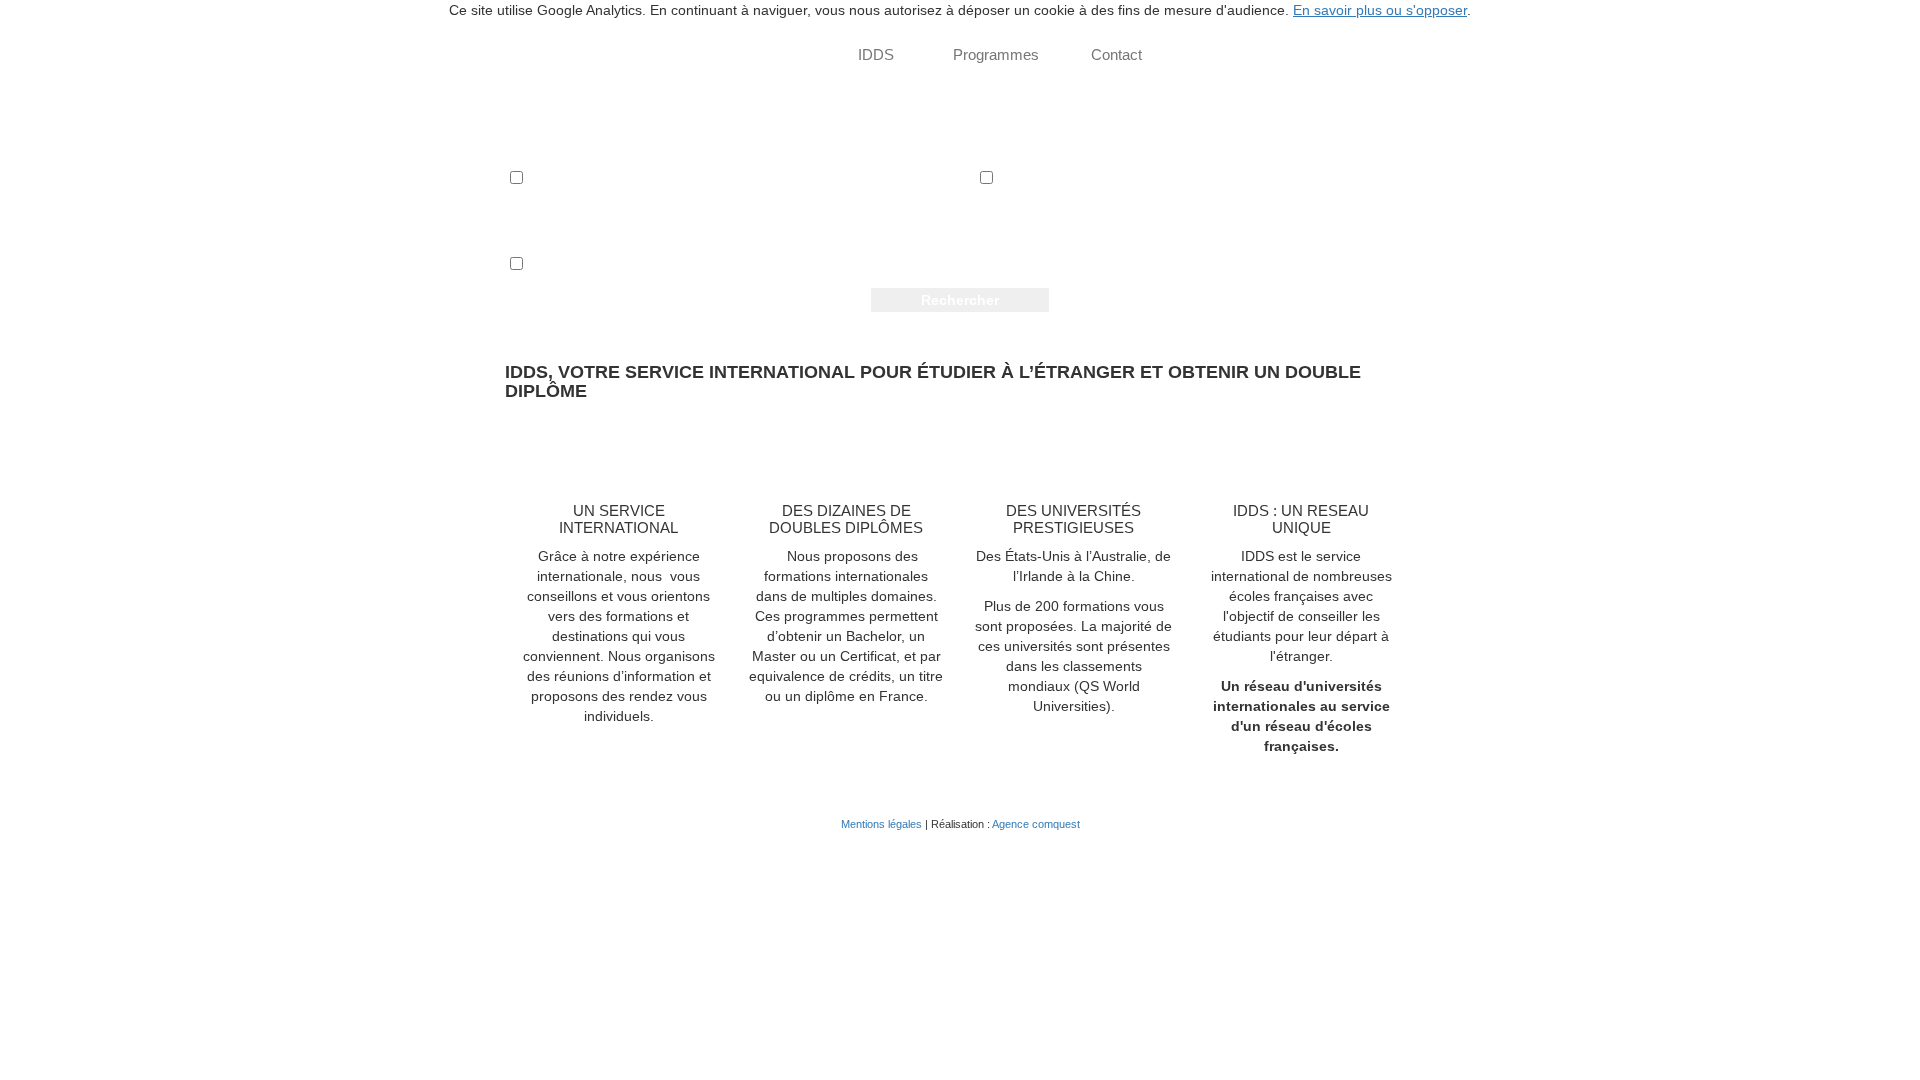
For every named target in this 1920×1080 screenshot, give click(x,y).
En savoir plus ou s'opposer (1380, 10)
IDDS (876, 54)
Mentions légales (881, 824)
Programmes (996, 54)
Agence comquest (1036, 824)
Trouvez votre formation (723, 54)
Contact (1116, 54)
